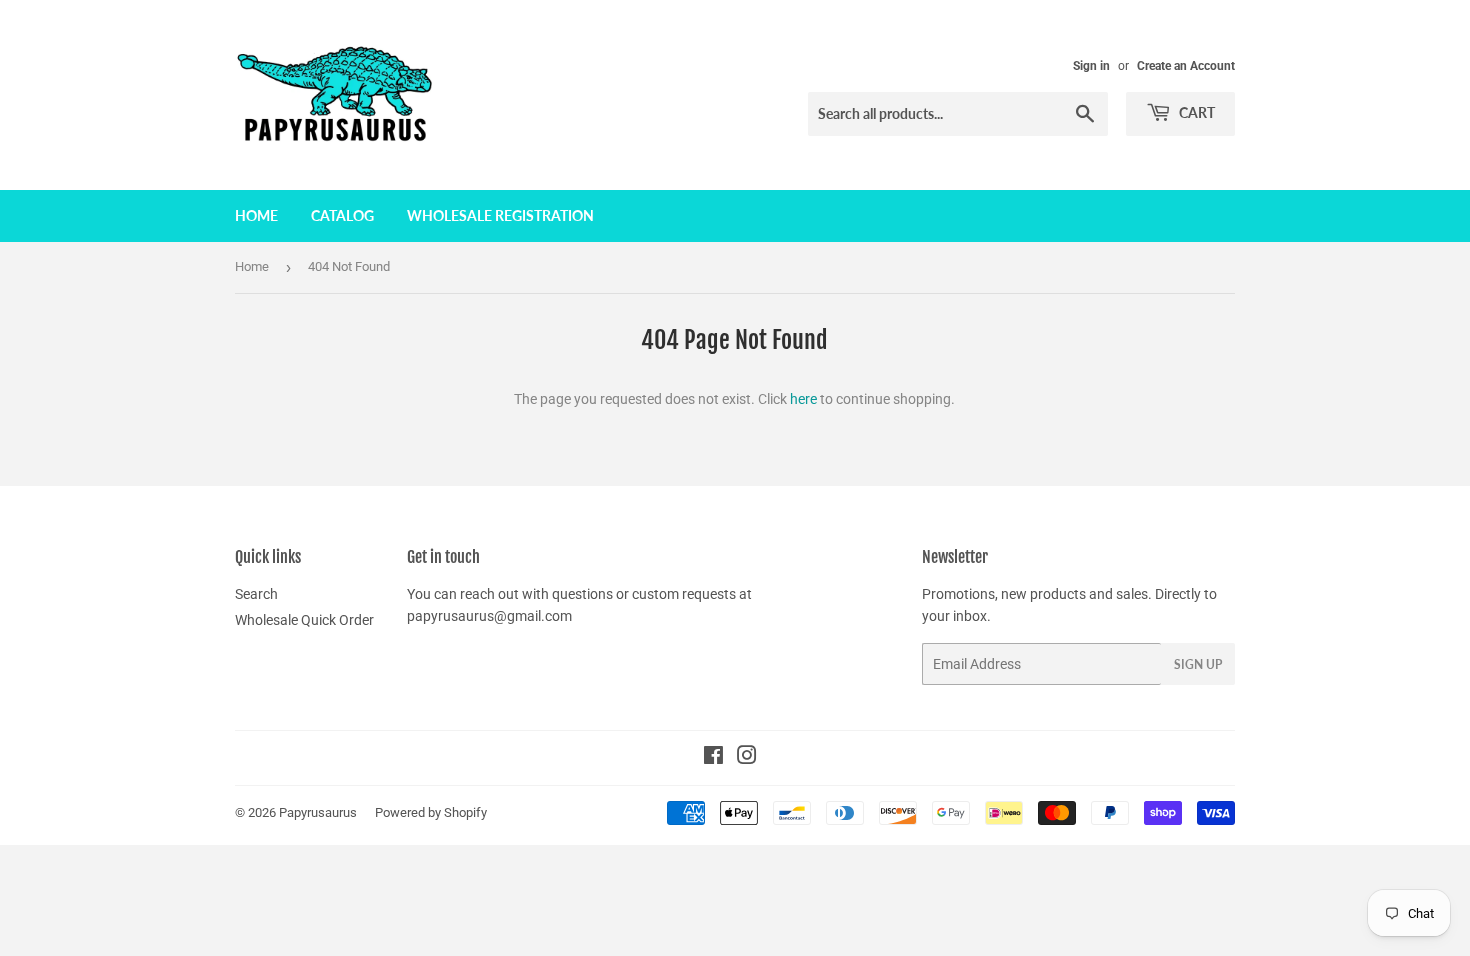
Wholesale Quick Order (304, 620)
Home (256, 215)
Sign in (1091, 66)
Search (256, 594)
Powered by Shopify (431, 812)
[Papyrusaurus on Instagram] (747, 758)
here (803, 399)
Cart (1195, 112)
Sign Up (1198, 664)
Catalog (342, 215)
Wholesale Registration (500, 215)
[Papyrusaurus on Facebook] (713, 758)
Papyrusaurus (318, 812)
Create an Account (1186, 66)
